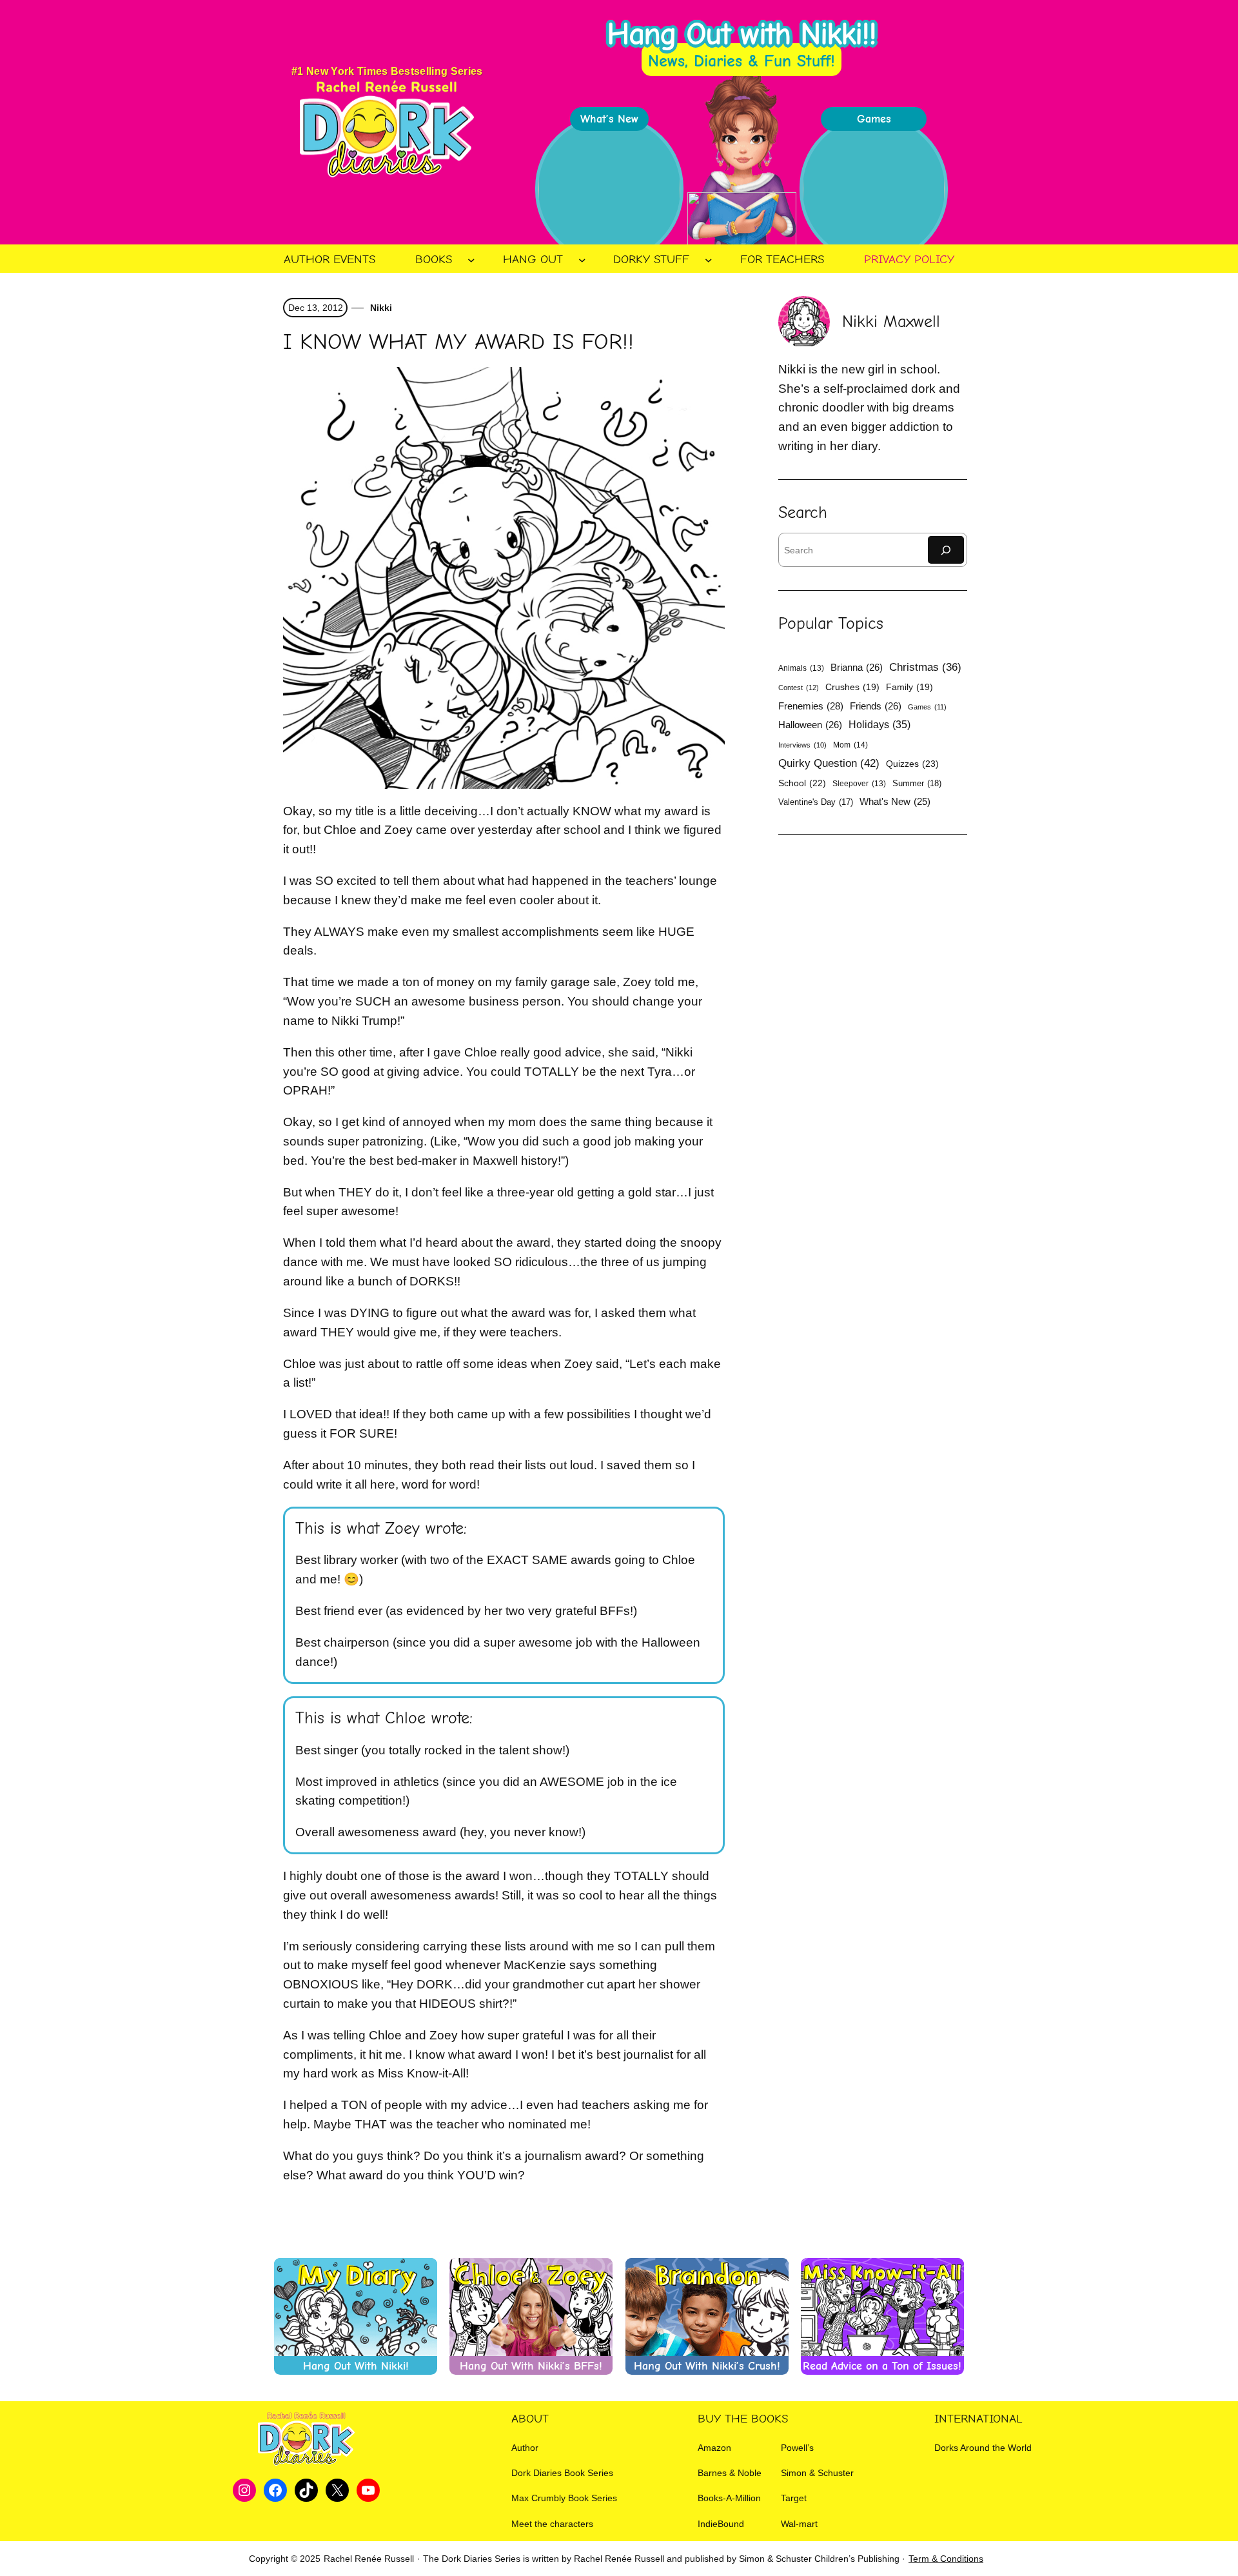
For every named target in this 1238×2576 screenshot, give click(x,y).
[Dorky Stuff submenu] (709, 260)
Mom (850, 745)
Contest (799, 688)
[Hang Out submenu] (582, 260)
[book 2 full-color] (609, 189)
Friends (876, 706)
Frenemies (811, 706)
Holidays (879, 724)
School (802, 783)
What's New (895, 802)
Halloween (810, 725)
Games (927, 707)
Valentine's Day (816, 802)
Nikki (380, 308)
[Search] (946, 550)
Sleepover (859, 784)
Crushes (852, 687)
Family (909, 687)
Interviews (802, 745)
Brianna (857, 667)
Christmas (925, 667)
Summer (917, 783)
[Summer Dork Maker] (874, 189)
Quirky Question (829, 763)
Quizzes (912, 764)
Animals (801, 668)
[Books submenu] (471, 260)
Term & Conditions (946, 2559)
